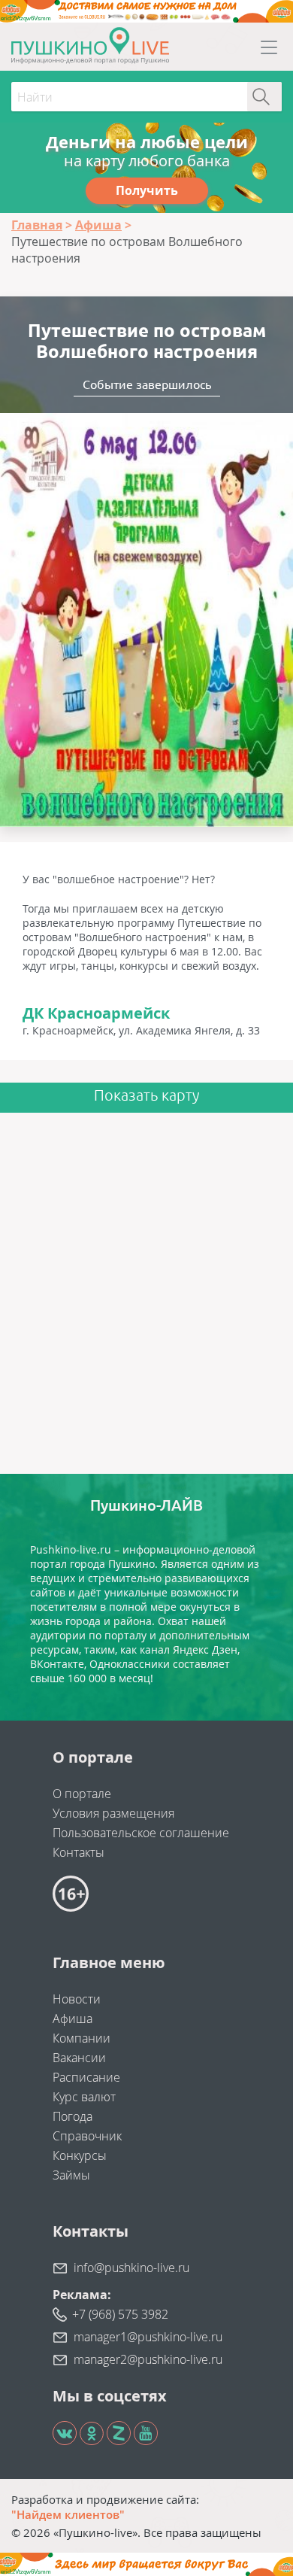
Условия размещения (113, 1813)
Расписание (86, 2077)
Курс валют (84, 2097)
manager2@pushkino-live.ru (148, 2359)
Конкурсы (80, 2155)
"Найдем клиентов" (68, 2514)
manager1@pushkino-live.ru (148, 2337)
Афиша (72, 2019)
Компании (82, 2038)
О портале (82, 1794)
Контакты (79, 1852)
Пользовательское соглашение (141, 1833)
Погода (72, 2116)
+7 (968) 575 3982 (120, 2314)
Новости (77, 1999)
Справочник (87, 2136)
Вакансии (79, 2058)
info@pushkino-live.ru (131, 2268)
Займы (71, 2175)
